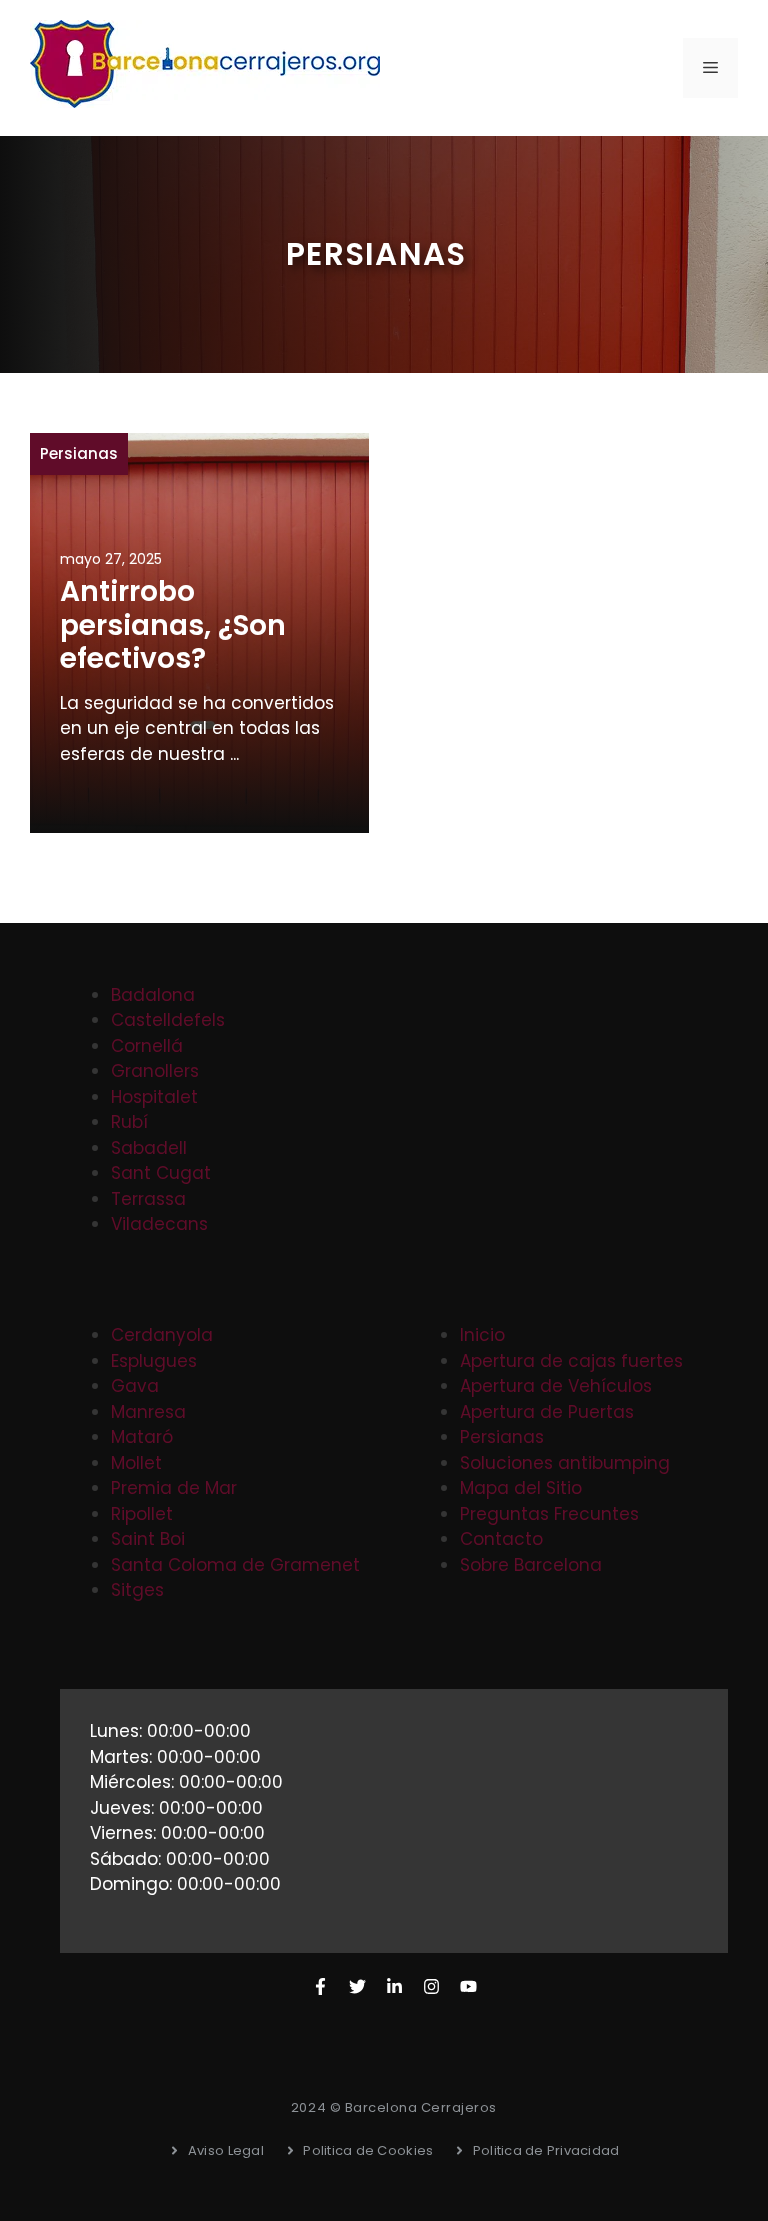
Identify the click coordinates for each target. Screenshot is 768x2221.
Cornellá (147, 1046)
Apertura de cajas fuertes (571, 1361)
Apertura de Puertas (547, 1412)
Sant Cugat (161, 1173)
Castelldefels (168, 1020)
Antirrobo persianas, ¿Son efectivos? (173, 625)
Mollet (136, 1463)
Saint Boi (148, 1539)
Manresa (148, 1412)
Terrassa (148, 1199)
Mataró (142, 1437)
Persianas (79, 453)
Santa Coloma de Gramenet (235, 1565)
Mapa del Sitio (521, 1488)
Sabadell (149, 1148)
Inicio (482, 1335)
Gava (135, 1386)
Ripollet (142, 1514)
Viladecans (159, 1224)
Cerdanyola (162, 1335)
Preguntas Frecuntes (549, 1514)
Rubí (129, 1122)
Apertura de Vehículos (556, 1386)
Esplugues (154, 1361)
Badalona (153, 995)
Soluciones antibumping (565, 1463)
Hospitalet (154, 1097)
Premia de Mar (174, 1488)
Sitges (137, 1590)
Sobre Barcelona (531, 1565)
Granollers (155, 1071)
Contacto (501, 1539)
